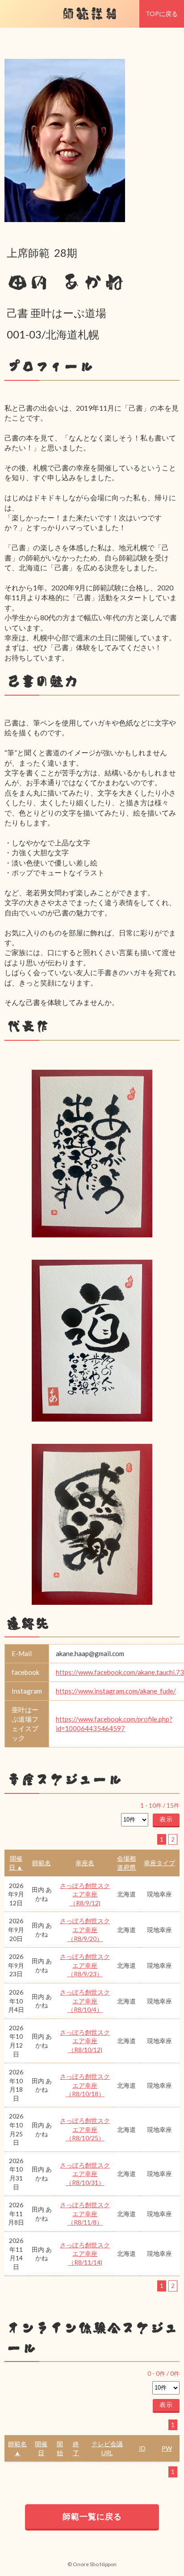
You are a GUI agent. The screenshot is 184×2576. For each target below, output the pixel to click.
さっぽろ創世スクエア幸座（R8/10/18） (85, 2085)
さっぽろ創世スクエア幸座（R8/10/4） (85, 2001)
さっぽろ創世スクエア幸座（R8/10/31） (85, 2174)
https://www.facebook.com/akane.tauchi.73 (120, 1672)
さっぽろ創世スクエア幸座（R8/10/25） (85, 2129)
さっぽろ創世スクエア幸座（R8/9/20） (85, 1929)
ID (142, 2448)
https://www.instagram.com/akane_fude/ (116, 1691)
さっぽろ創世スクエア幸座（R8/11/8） (85, 2213)
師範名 (42, 1863)
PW (167, 2448)
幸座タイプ (159, 1863)
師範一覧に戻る (92, 2516)
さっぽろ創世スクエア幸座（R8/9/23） (85, 1965)
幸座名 (85, 1863)
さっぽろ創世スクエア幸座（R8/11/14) (85, 2254)
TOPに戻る (162, 14)
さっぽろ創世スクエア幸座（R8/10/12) (85, 2041)
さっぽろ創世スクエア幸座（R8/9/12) (85, 1894)
